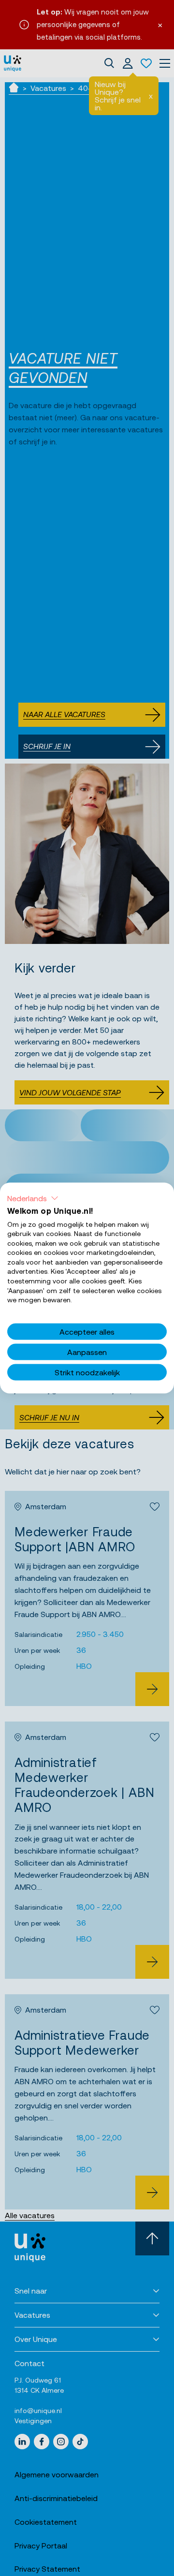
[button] (33, 1198)
